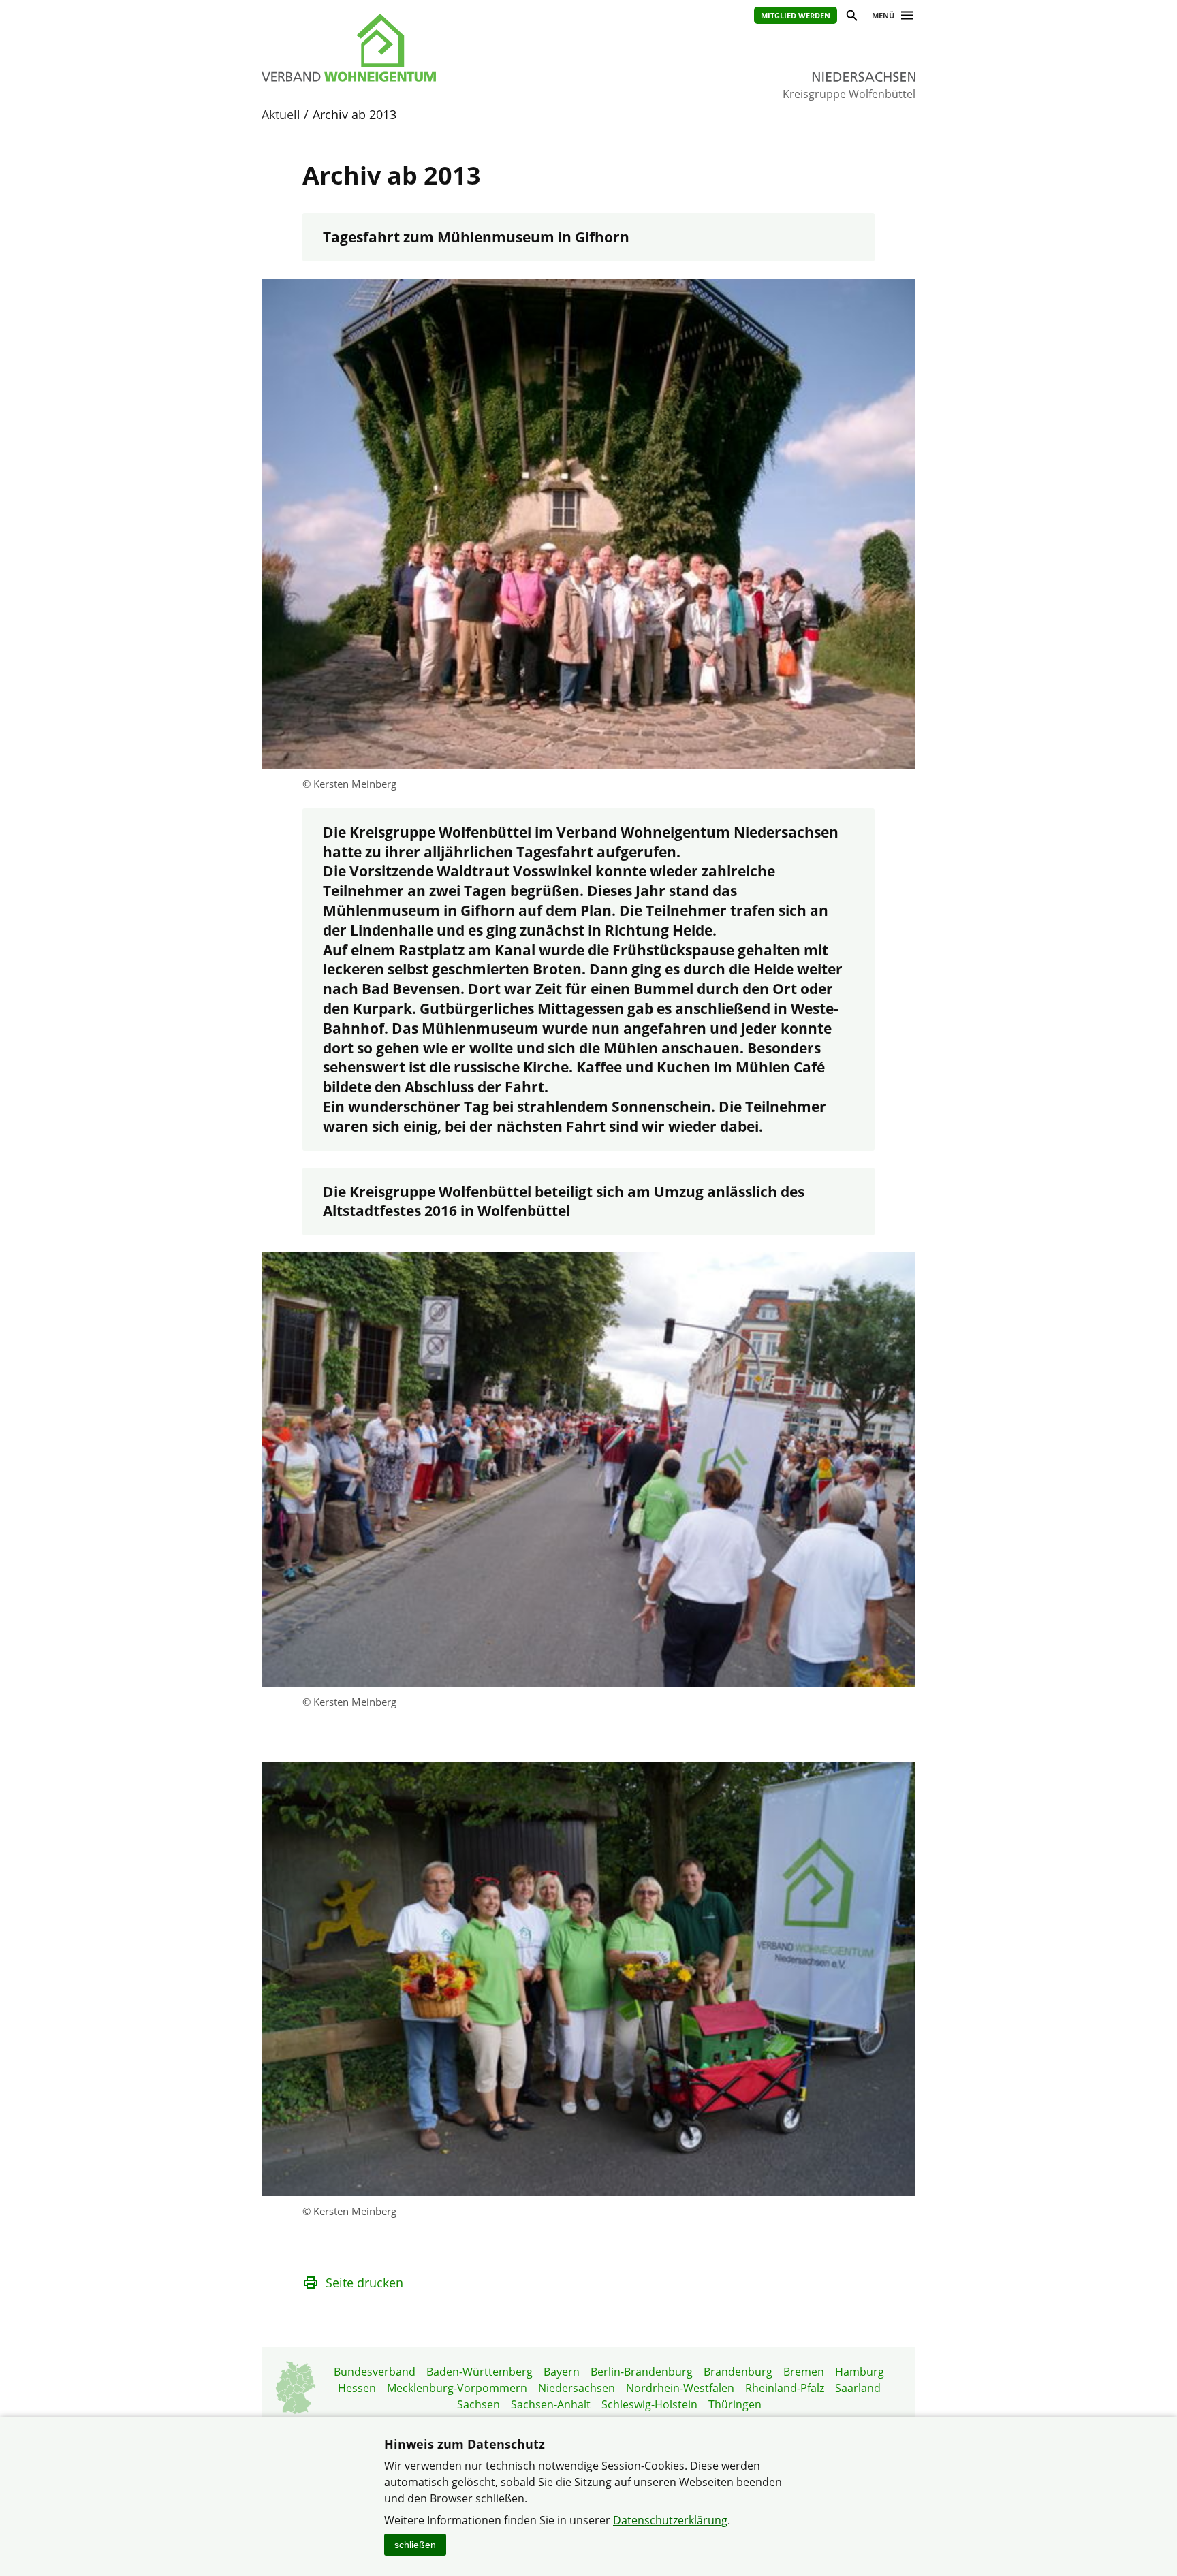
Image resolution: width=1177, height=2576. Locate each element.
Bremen (804, 2372)
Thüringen (735, 2404)
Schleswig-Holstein (649, 2404)
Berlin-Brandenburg (642, 2372)
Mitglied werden (796, 15)
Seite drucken (364, 2283)
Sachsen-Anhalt (551, 2404)
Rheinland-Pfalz (785, 2388)
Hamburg (860, 2372)
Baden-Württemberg (480, 2372)
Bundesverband (375, 2372)
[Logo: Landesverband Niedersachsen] (411, 48)
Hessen (357, 2388)
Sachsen (478, 2404)
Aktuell (281, 114)
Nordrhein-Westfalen (680, 2388)
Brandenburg (738, 2372)
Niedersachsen (577, 2388)
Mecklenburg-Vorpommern (457, 2388)
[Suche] (851, 17)
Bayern (562, 2372)
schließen (415, 2545)
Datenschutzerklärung (670, 2520)
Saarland (858, 2388)
